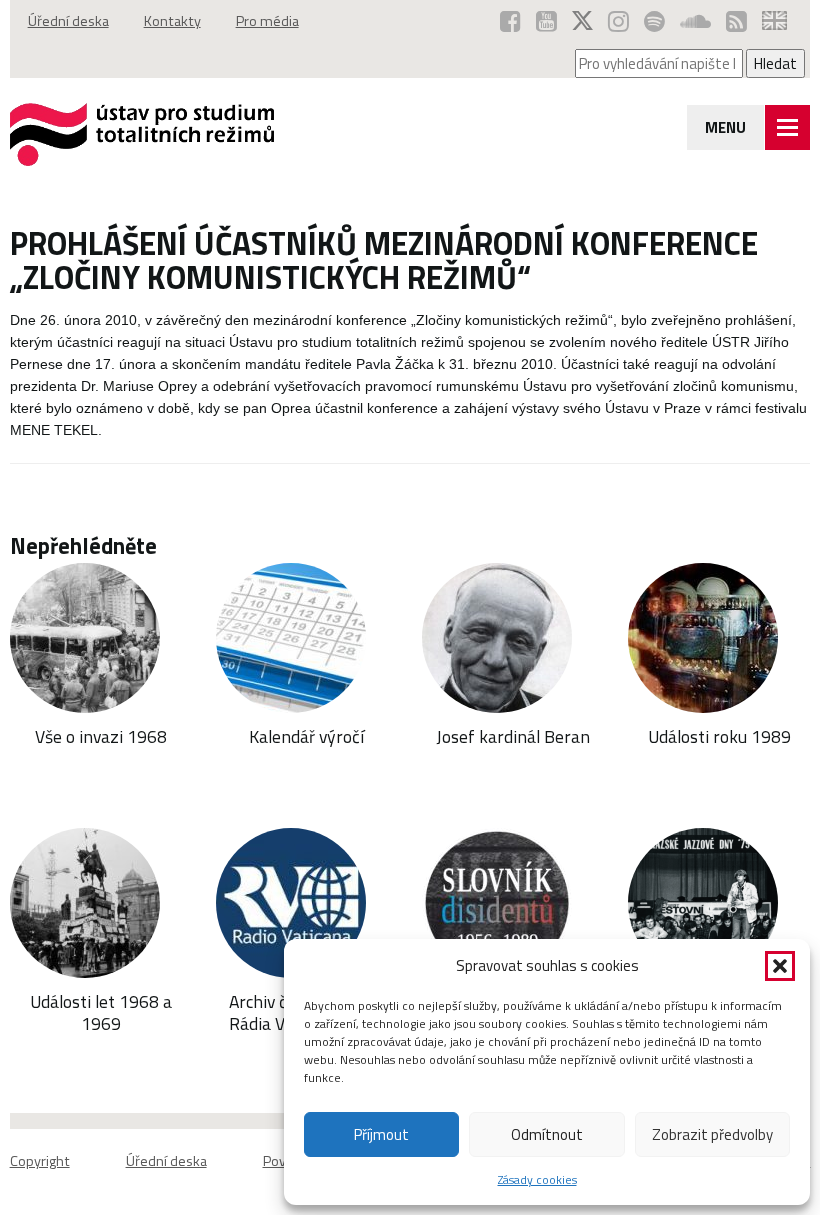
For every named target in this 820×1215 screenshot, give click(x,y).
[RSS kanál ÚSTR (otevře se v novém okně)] (736, 21)
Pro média (267, 21)
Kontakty (172, 21)
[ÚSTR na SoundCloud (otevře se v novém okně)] (695, 21)
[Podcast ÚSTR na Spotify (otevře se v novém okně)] (654, 21)
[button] (780, 966)
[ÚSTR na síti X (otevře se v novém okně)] (582, 21)
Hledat (775, 63)
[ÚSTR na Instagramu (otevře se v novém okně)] (618, 21)
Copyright (40, 1161)
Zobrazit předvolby (712, 1134)
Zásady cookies (537, 1179)
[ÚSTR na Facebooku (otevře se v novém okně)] (510, 21)
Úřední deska (68, 21)
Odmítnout (547, 1134)
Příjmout (381, 1134)
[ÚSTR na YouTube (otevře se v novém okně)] (546, 21)
